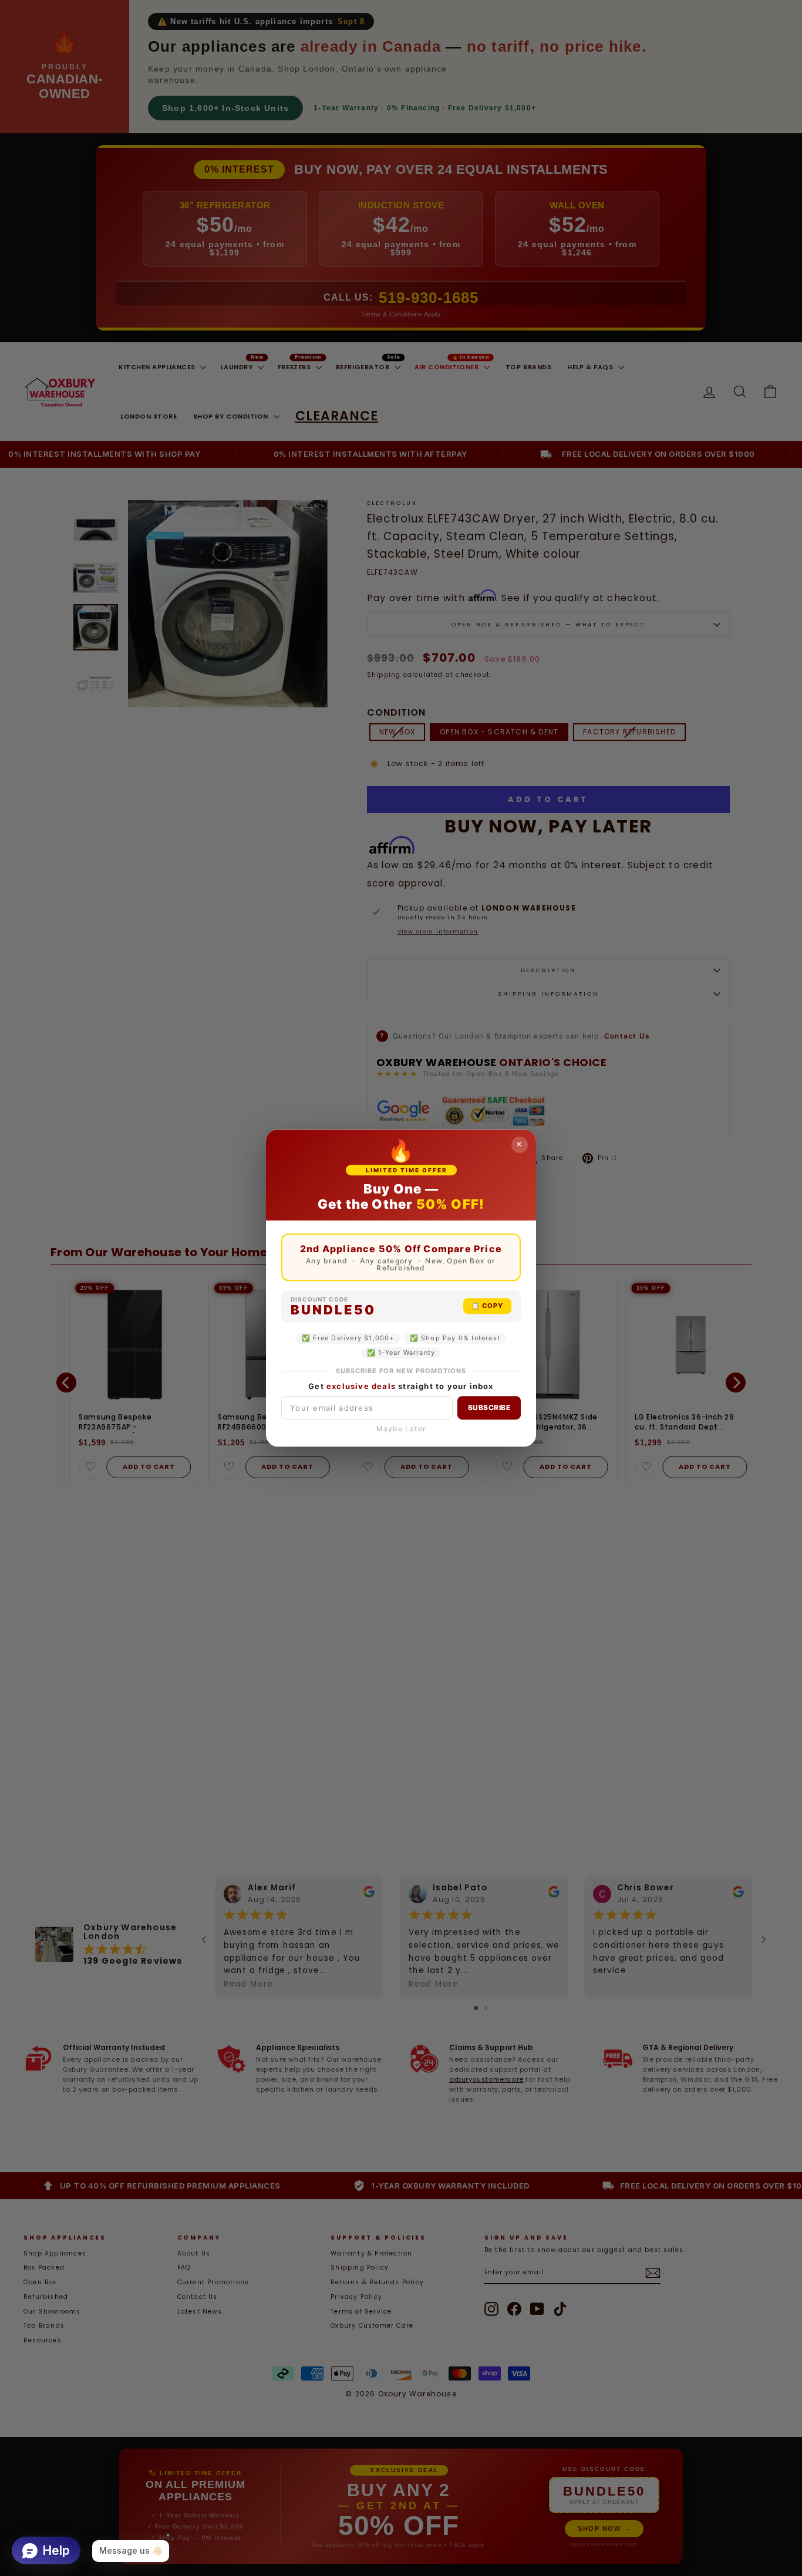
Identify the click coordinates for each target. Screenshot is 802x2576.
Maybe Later (401, 1429)
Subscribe (489, 1407)
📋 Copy (487, 1306)
